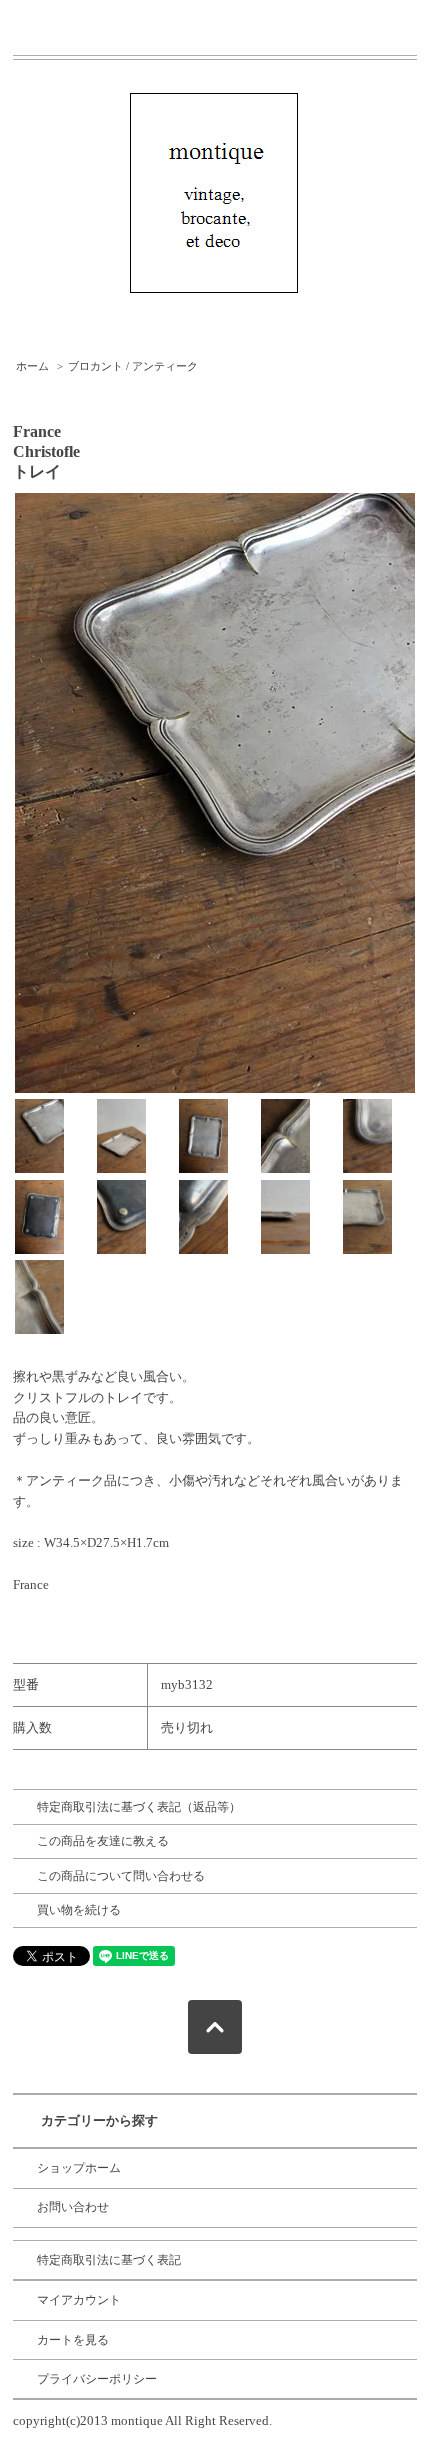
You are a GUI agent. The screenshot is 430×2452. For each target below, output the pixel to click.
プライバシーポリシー (97, 2379)
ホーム (32, 366)
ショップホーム (79, 2168)
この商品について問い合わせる (121, 1876)
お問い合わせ (73, 2207)
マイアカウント (79, 2300)
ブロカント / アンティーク (133, 366)
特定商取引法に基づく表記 (109, 2260)
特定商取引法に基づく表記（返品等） (139, 1807)
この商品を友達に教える (103, 1841)
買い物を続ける (79, 1910)
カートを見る (73, 2340)
